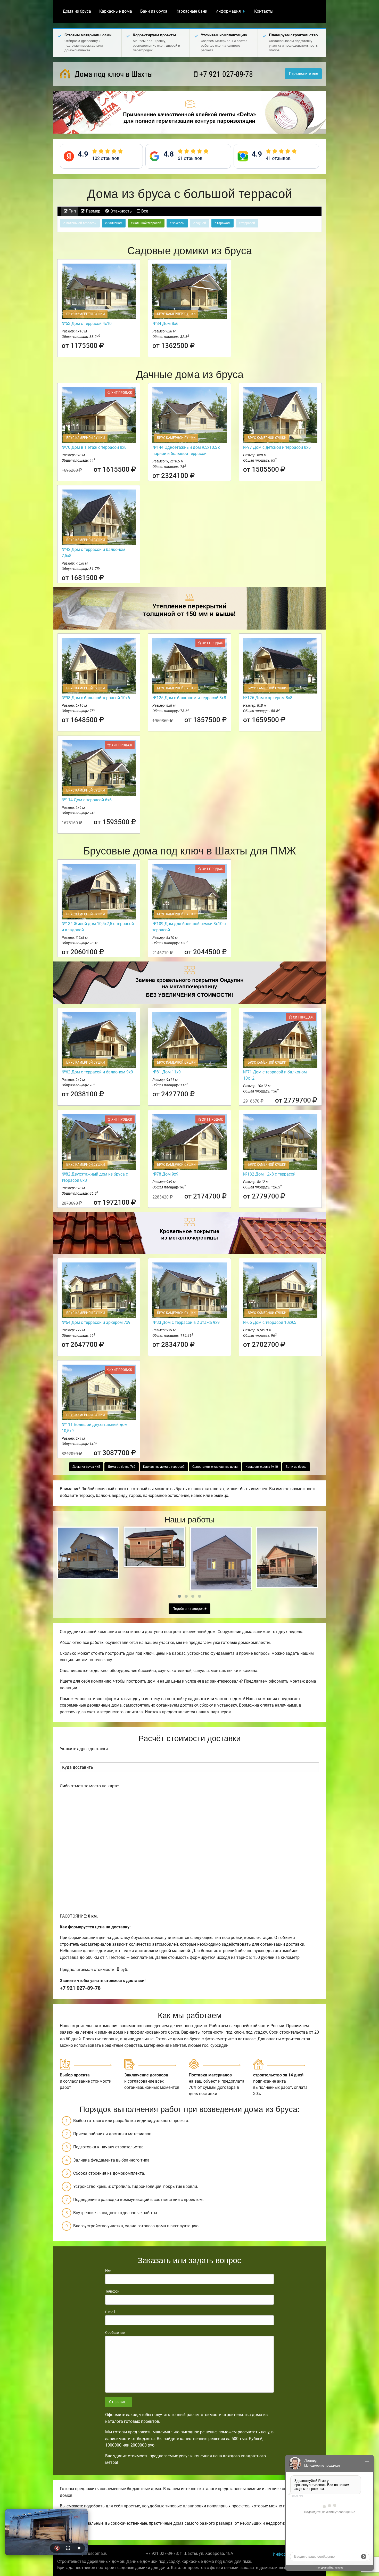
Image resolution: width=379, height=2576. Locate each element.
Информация (228, 11)
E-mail (110, 2312)
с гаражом (223, 223)
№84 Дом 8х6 (165, 324)
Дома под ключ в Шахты (113, 74)
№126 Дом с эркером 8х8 (268, 698)
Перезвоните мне (303, 74)
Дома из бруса (77, 11)
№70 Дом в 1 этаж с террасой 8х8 (94, 447)
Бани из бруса (154, 11)
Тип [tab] (72, 211)
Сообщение (115, 2333)
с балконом (114, 223)
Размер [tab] (93, 211)
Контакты (264, 11)
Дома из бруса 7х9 (122, 1467)
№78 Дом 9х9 (165, 1174)
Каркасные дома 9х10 (262, 1467)
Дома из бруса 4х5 (86, 1467)
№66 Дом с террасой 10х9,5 (270, 1322)
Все (144, 211)
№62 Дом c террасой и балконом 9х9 (97, 1072)
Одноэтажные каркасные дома (215, 1467)
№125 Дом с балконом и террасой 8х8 (189, 698)
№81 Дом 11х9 (167, 1072)
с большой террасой (146, 223)
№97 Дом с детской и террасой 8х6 (277, 447)
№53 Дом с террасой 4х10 (87, 324)
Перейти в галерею (189, 1609)
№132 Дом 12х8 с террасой (269, 1174)
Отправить (118, 2402)
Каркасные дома (116, 11)
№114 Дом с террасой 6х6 (87, 800)
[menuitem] (77, 11)
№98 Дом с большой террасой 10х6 (96, 698)
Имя (109, 2271)
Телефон (112, 2291)
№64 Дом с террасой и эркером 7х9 (96, 1322)
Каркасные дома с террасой (164, 1467)
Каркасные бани (191, 11)
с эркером (177, 223)
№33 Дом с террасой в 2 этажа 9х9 (186, 1322)
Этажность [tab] (121, 211)
